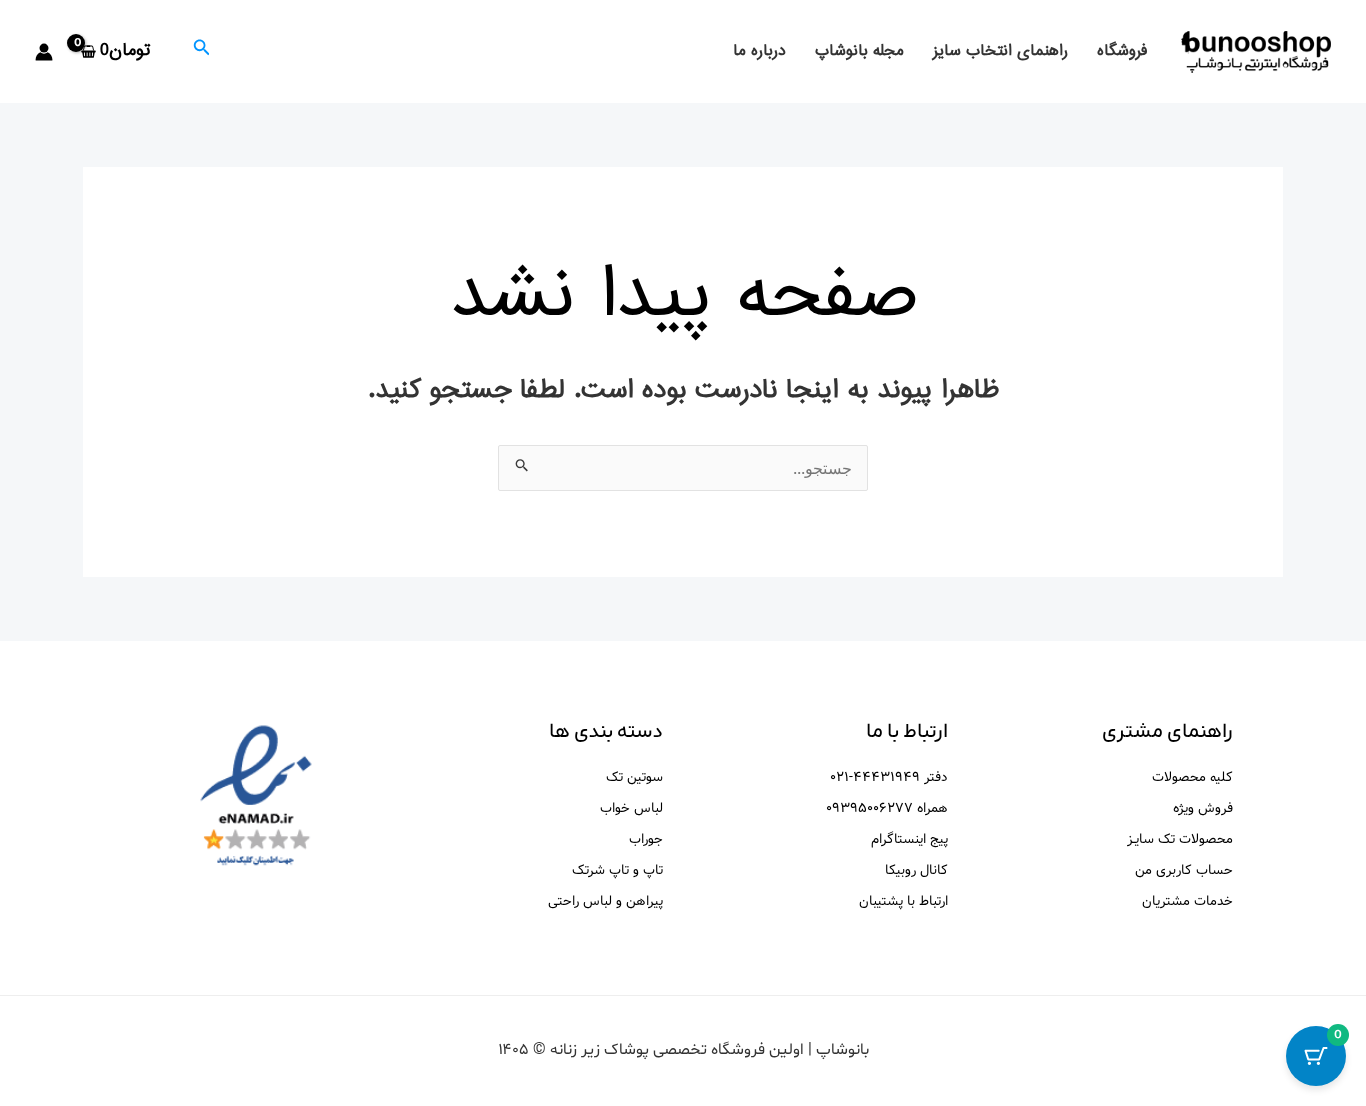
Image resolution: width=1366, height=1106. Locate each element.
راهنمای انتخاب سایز (1000, 51)
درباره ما (759, 51)
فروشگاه (1122, 51)
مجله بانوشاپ (859, 51)
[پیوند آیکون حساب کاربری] (44, 52)
